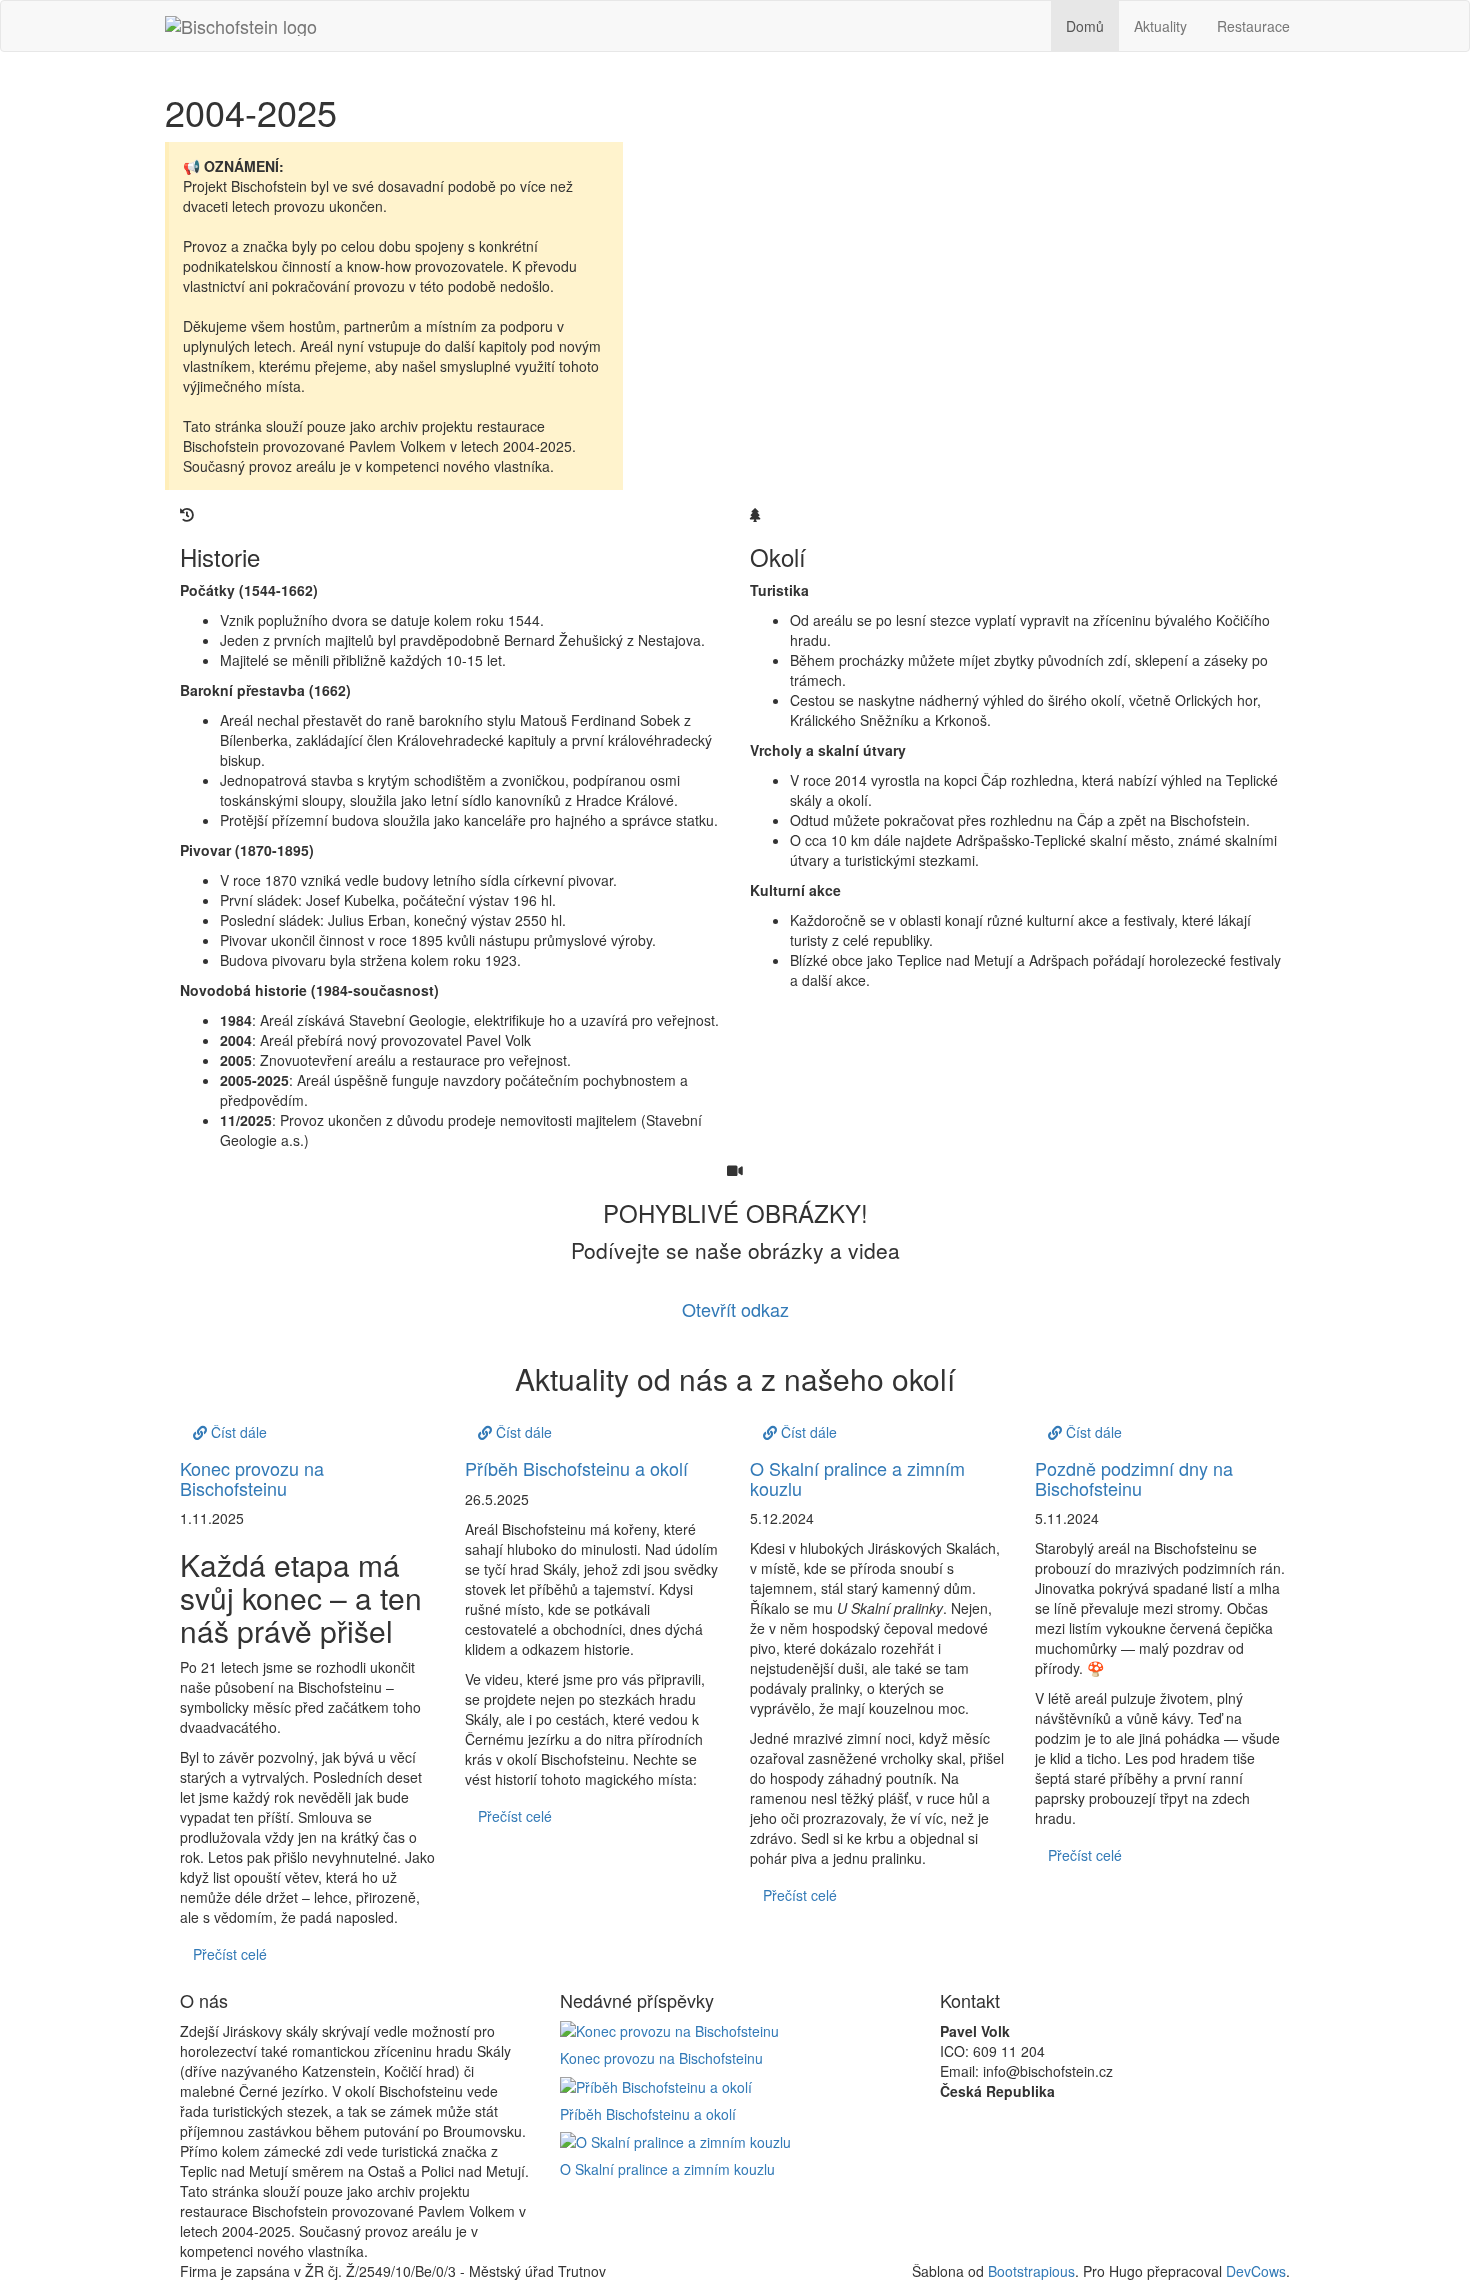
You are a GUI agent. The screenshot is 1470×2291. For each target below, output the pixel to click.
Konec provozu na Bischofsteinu (252, 1478)
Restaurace (1253, 26)
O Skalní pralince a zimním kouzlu (857, 1478)
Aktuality (1160, 26)
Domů (1085, 26)
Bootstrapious (1031, 2271)
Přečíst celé (230, 1954)
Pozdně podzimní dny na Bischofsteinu (1134, 1478)
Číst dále (237, 1432)
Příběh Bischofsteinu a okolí (576, 1468)
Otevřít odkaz (735, 1309)
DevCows (1256, 2271)
